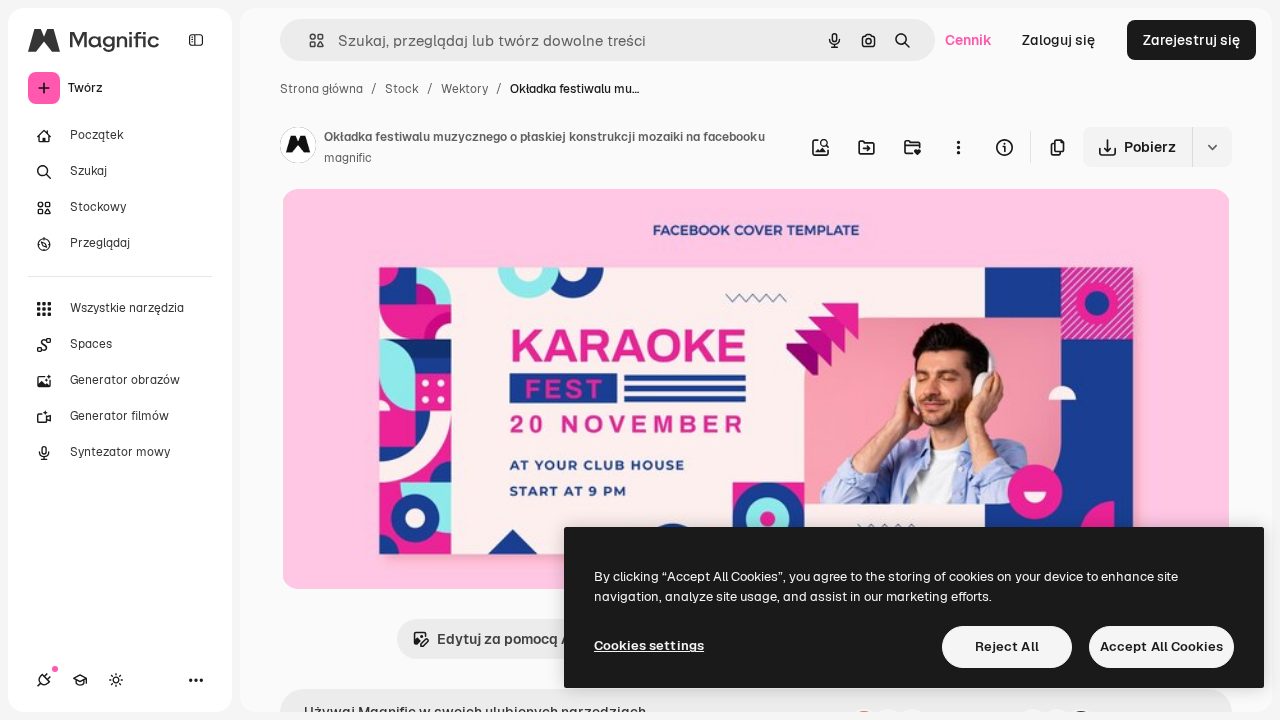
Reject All (1007, 646)
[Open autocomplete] (308, 40)
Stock (402, 89)
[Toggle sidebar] (196, 40)
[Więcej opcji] (958, 147)
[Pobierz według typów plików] (1212, 147)
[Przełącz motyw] (116, 680)
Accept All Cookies (1161, 646)
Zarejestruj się (1191, 40)
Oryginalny (420, 227)
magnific (348, 158)
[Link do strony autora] (298, 148)
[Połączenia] (44, 680)
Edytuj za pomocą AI (506, 639)
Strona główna (321, 89)
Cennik (968, 40)
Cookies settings (649, 645)
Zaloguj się (1058, 40)
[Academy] (80, 680)
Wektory (464, 89)
